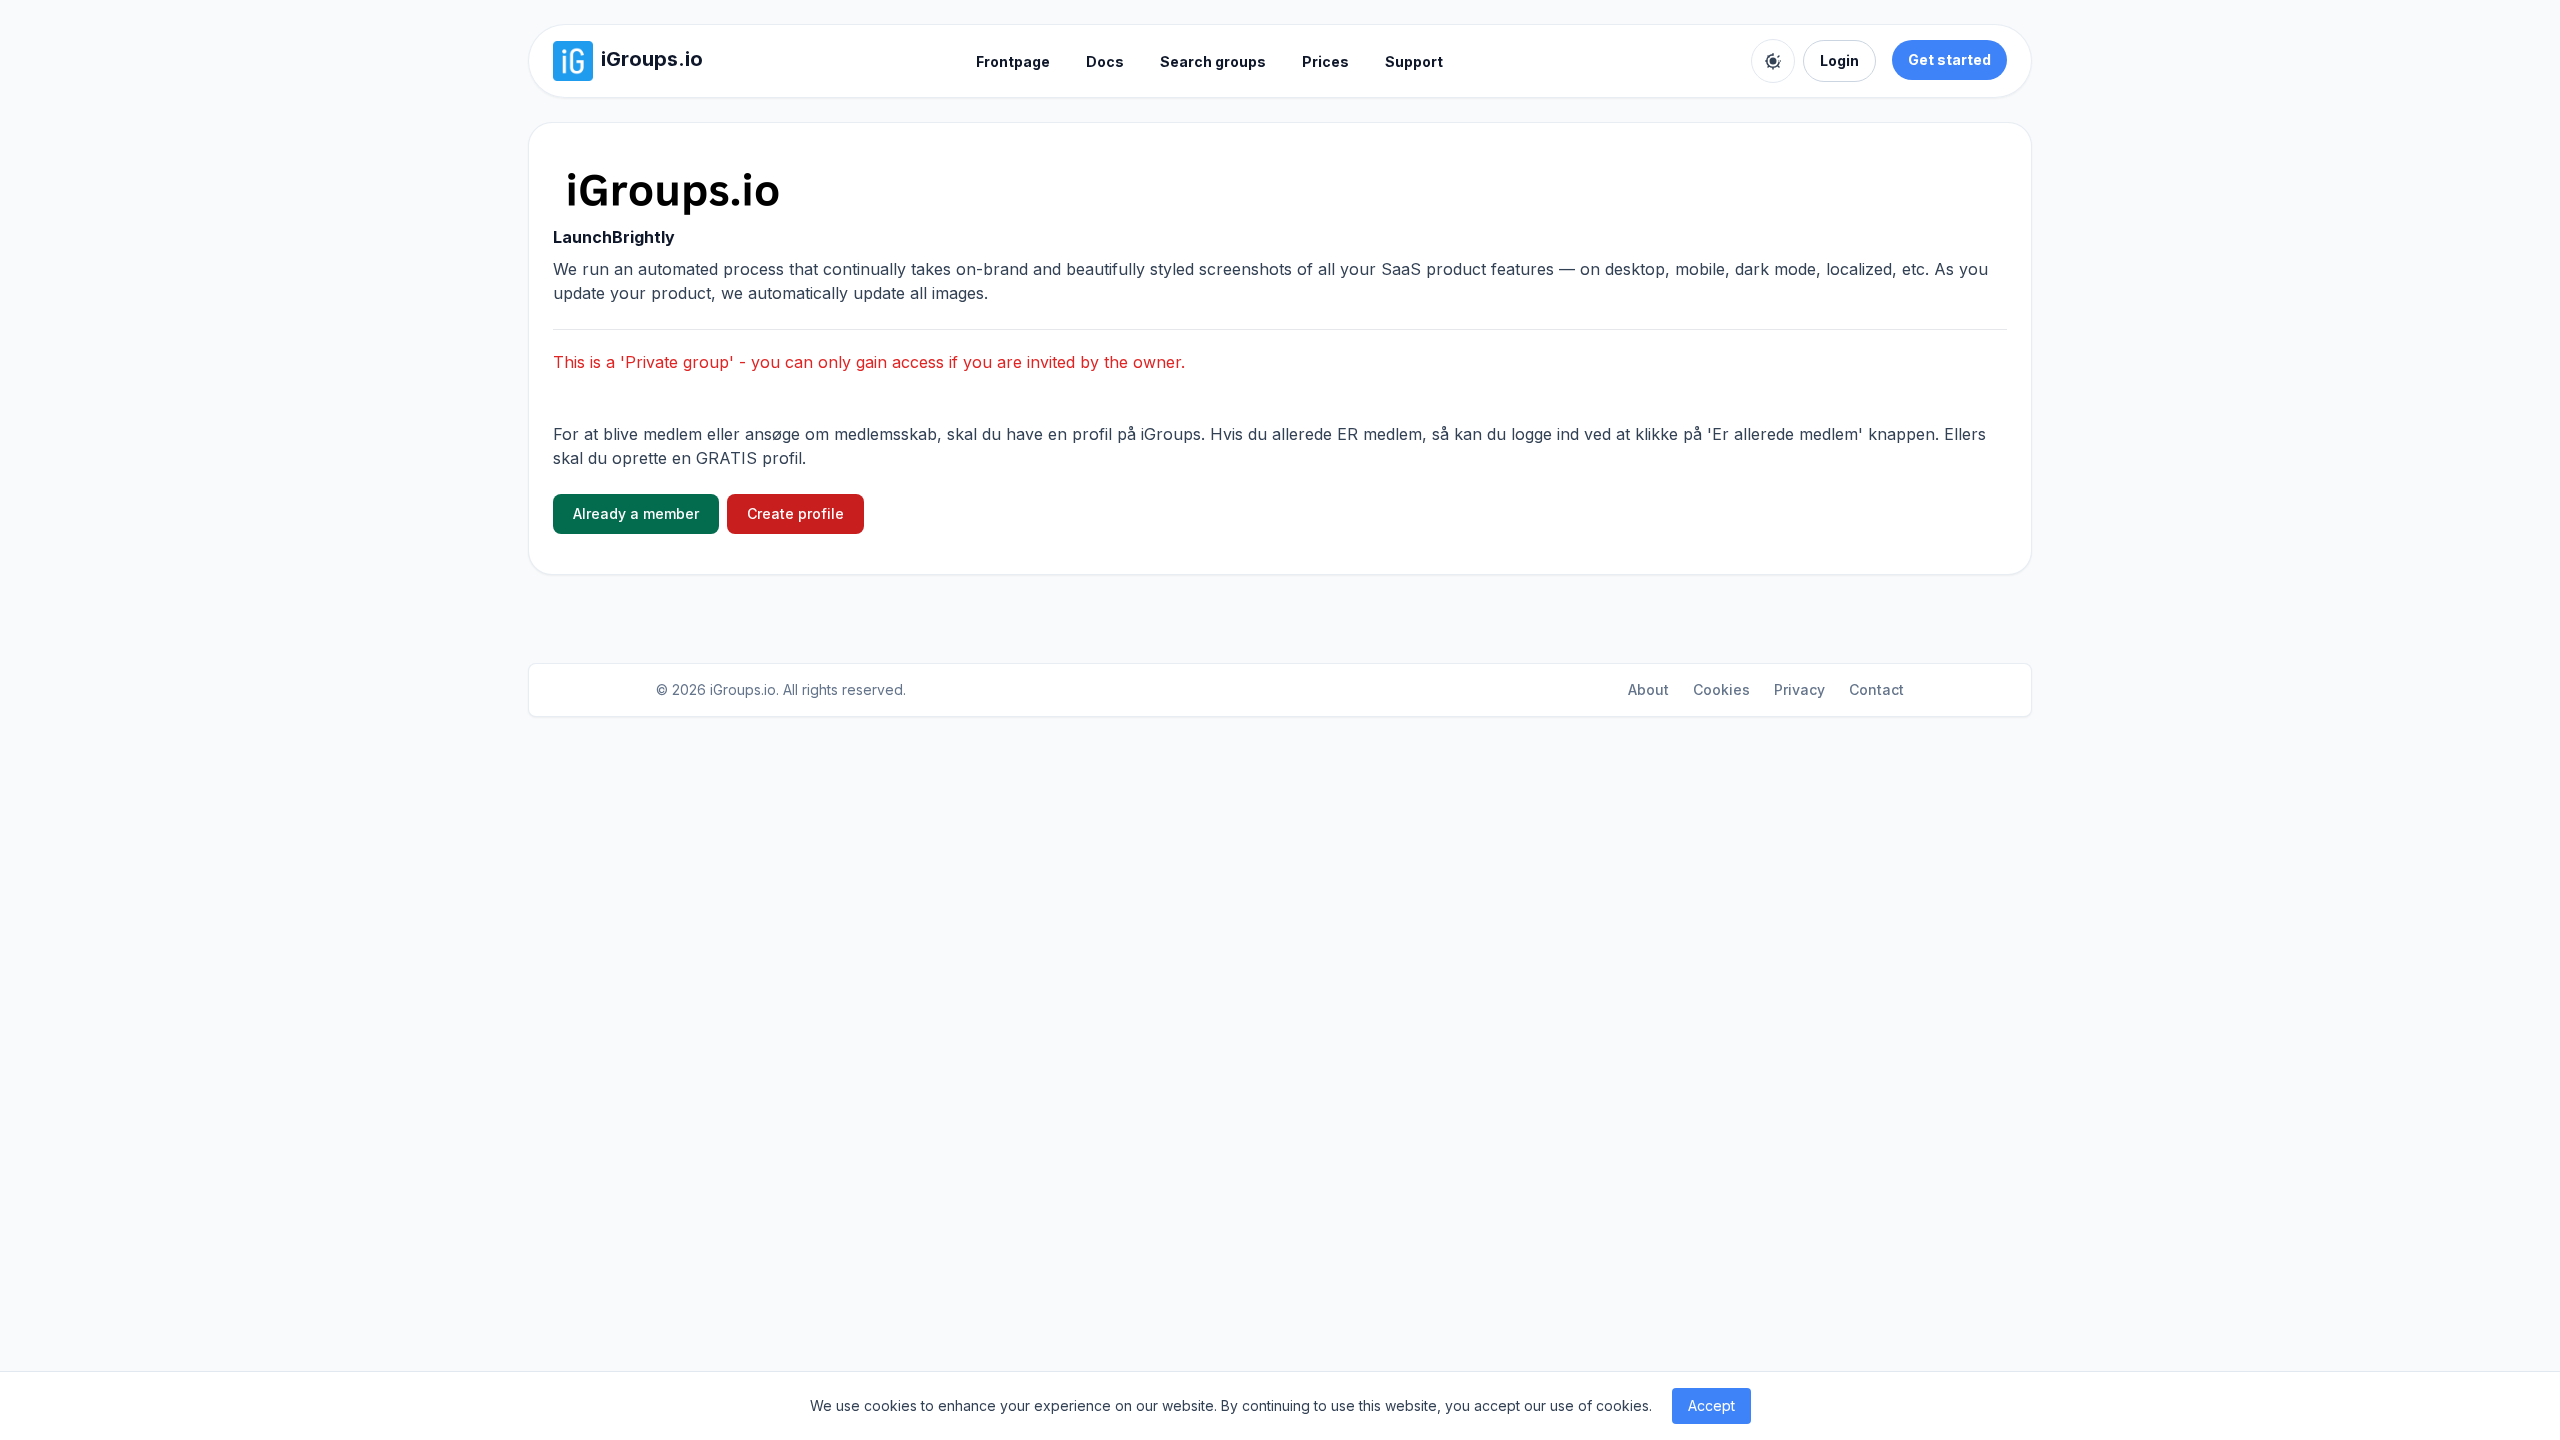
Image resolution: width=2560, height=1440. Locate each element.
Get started (1949, 59)
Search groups (1213, 61)
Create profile (795, 513)
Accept (1711, 1405)
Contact (1876, 689)
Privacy (1799, 689)
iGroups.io (743, 689)
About (1648, 689)
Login (1839, 60)
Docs (1105, 61)
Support (1414, 61)
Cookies (1721, 689)
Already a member (636, 513)
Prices (1325, 61)
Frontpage (1013, 61)
